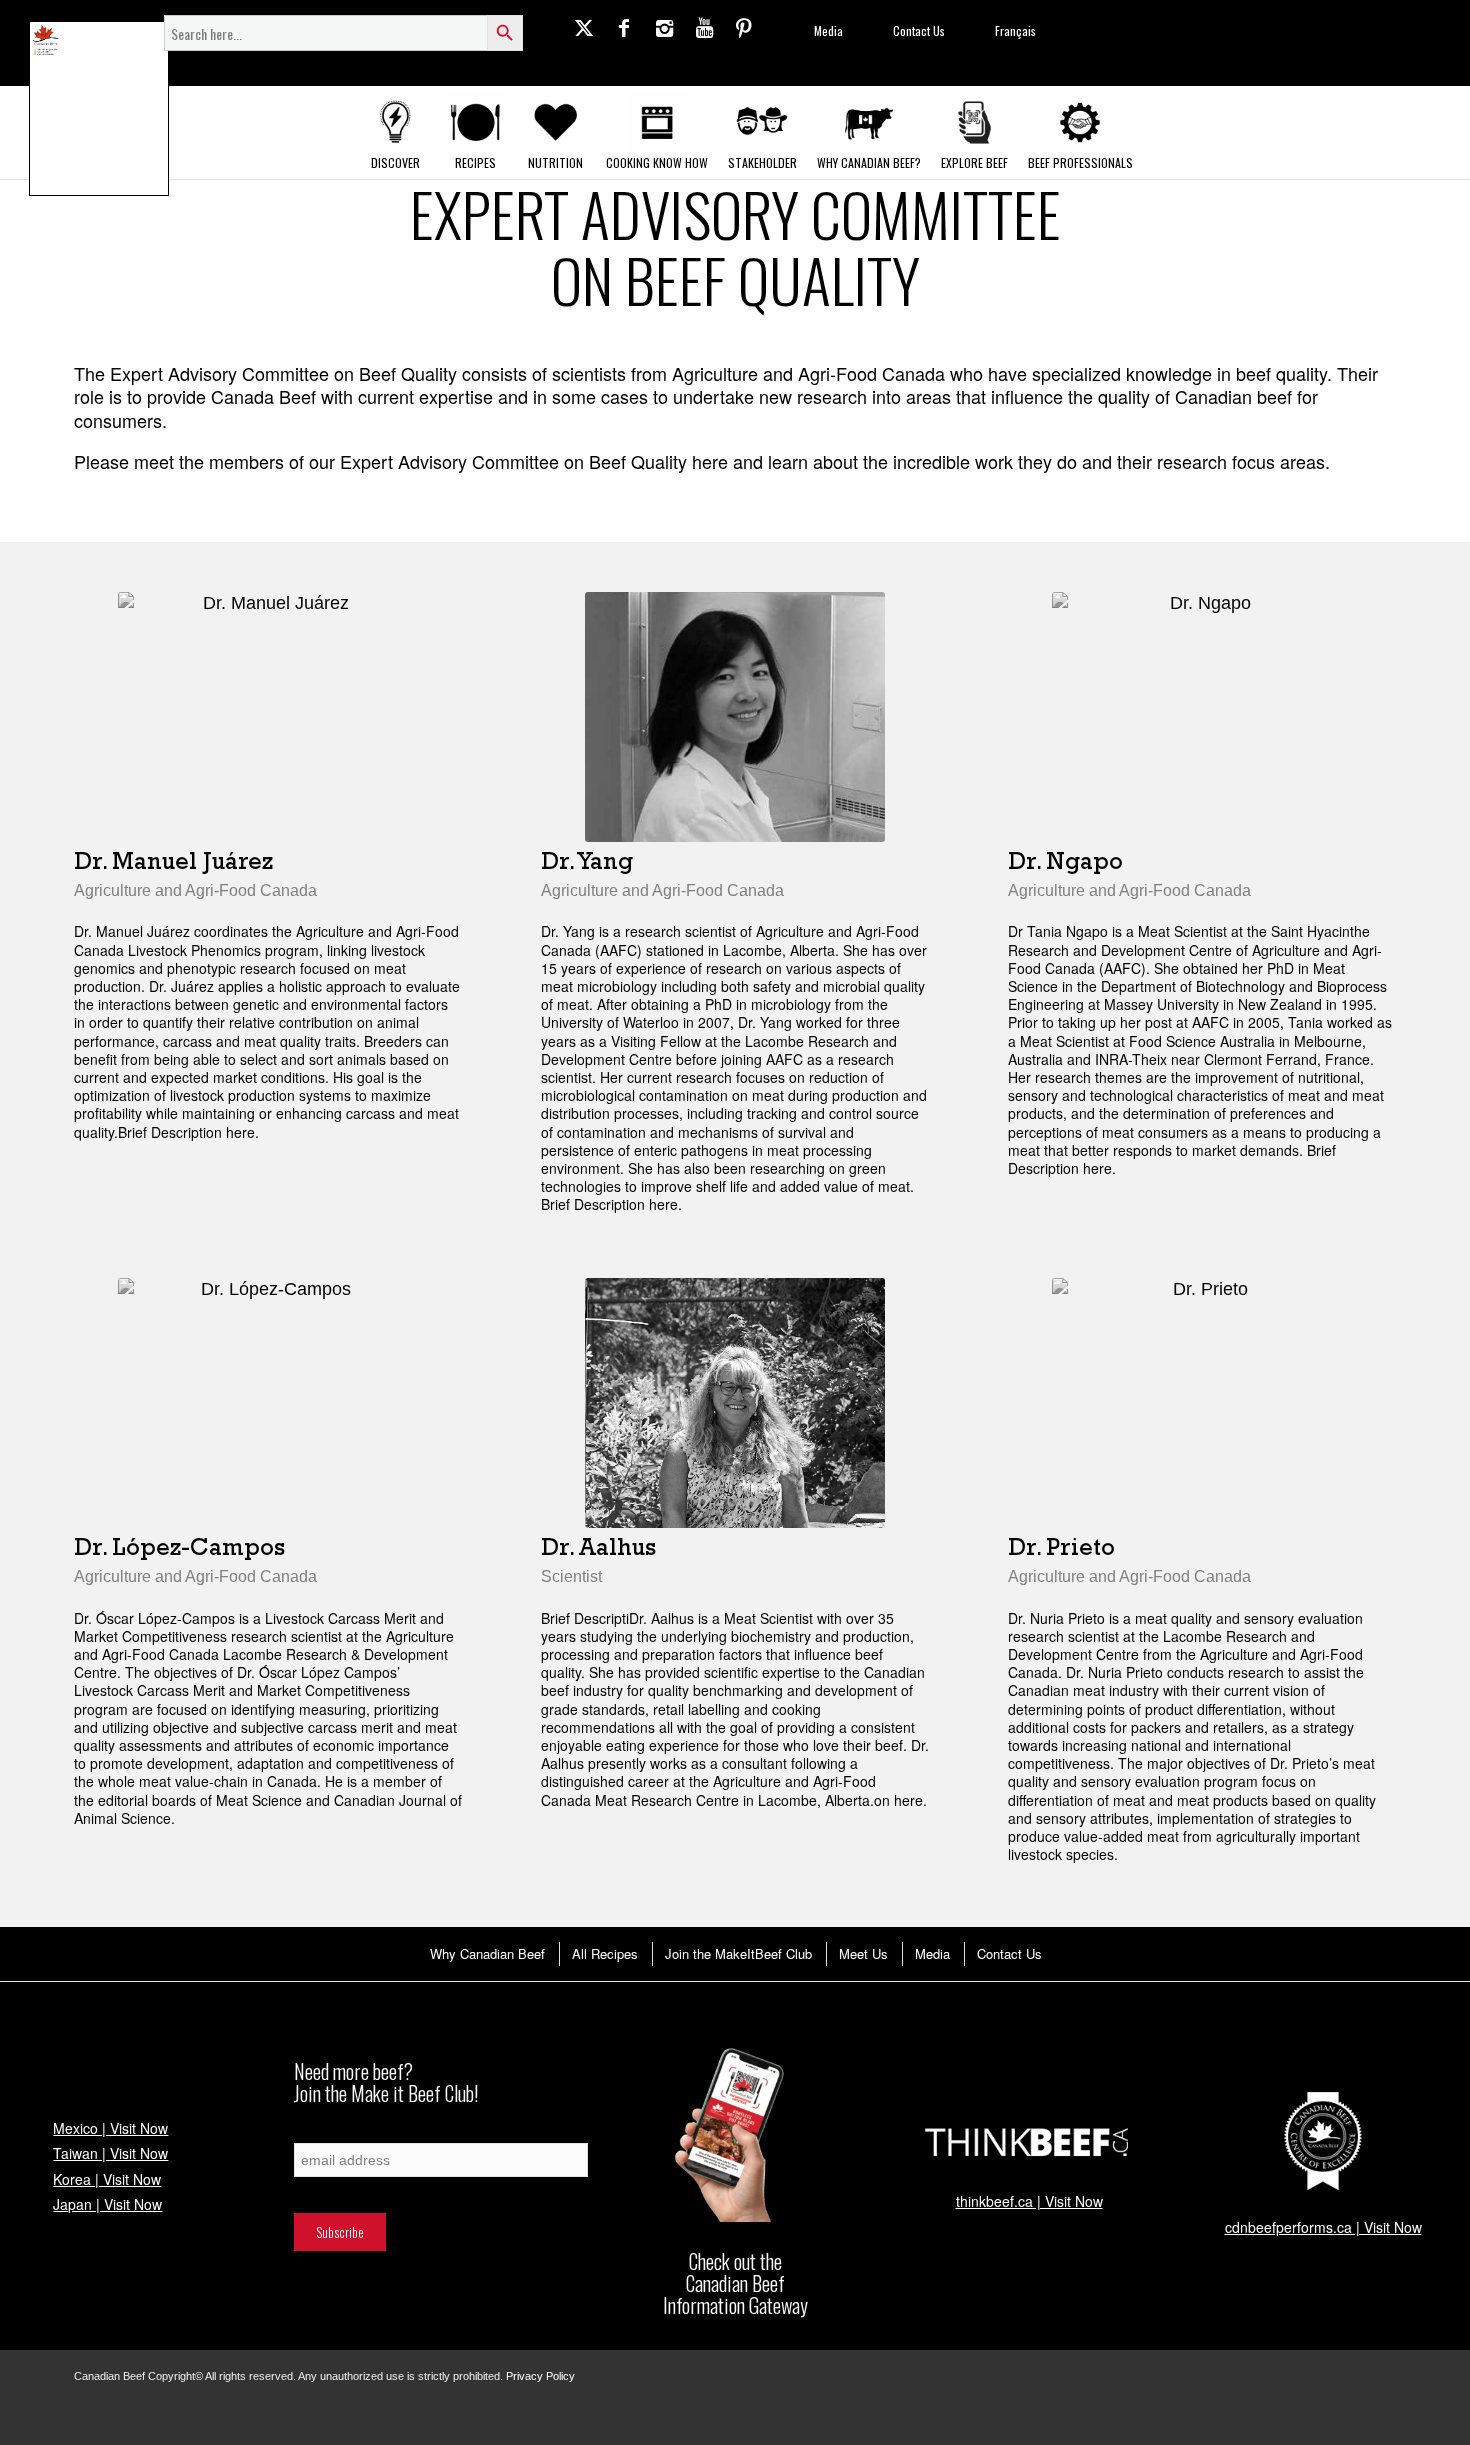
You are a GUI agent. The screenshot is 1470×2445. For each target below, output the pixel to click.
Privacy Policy (540, 2376)
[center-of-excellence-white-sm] (1323, 2141)
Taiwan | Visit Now (110, 2153)
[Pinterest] (744, 27)
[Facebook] (624, 27)
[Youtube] (704, 27)
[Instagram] (664, 27)
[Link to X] (584, 27)
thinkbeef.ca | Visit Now (1029, 2201)
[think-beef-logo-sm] (1029, 2141)
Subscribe (318, 2132)
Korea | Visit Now (107, 2179)
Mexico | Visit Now (110, 2128)
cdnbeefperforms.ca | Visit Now (1323, 2227)
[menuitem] (486, 1953)
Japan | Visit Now (107, 2204)
